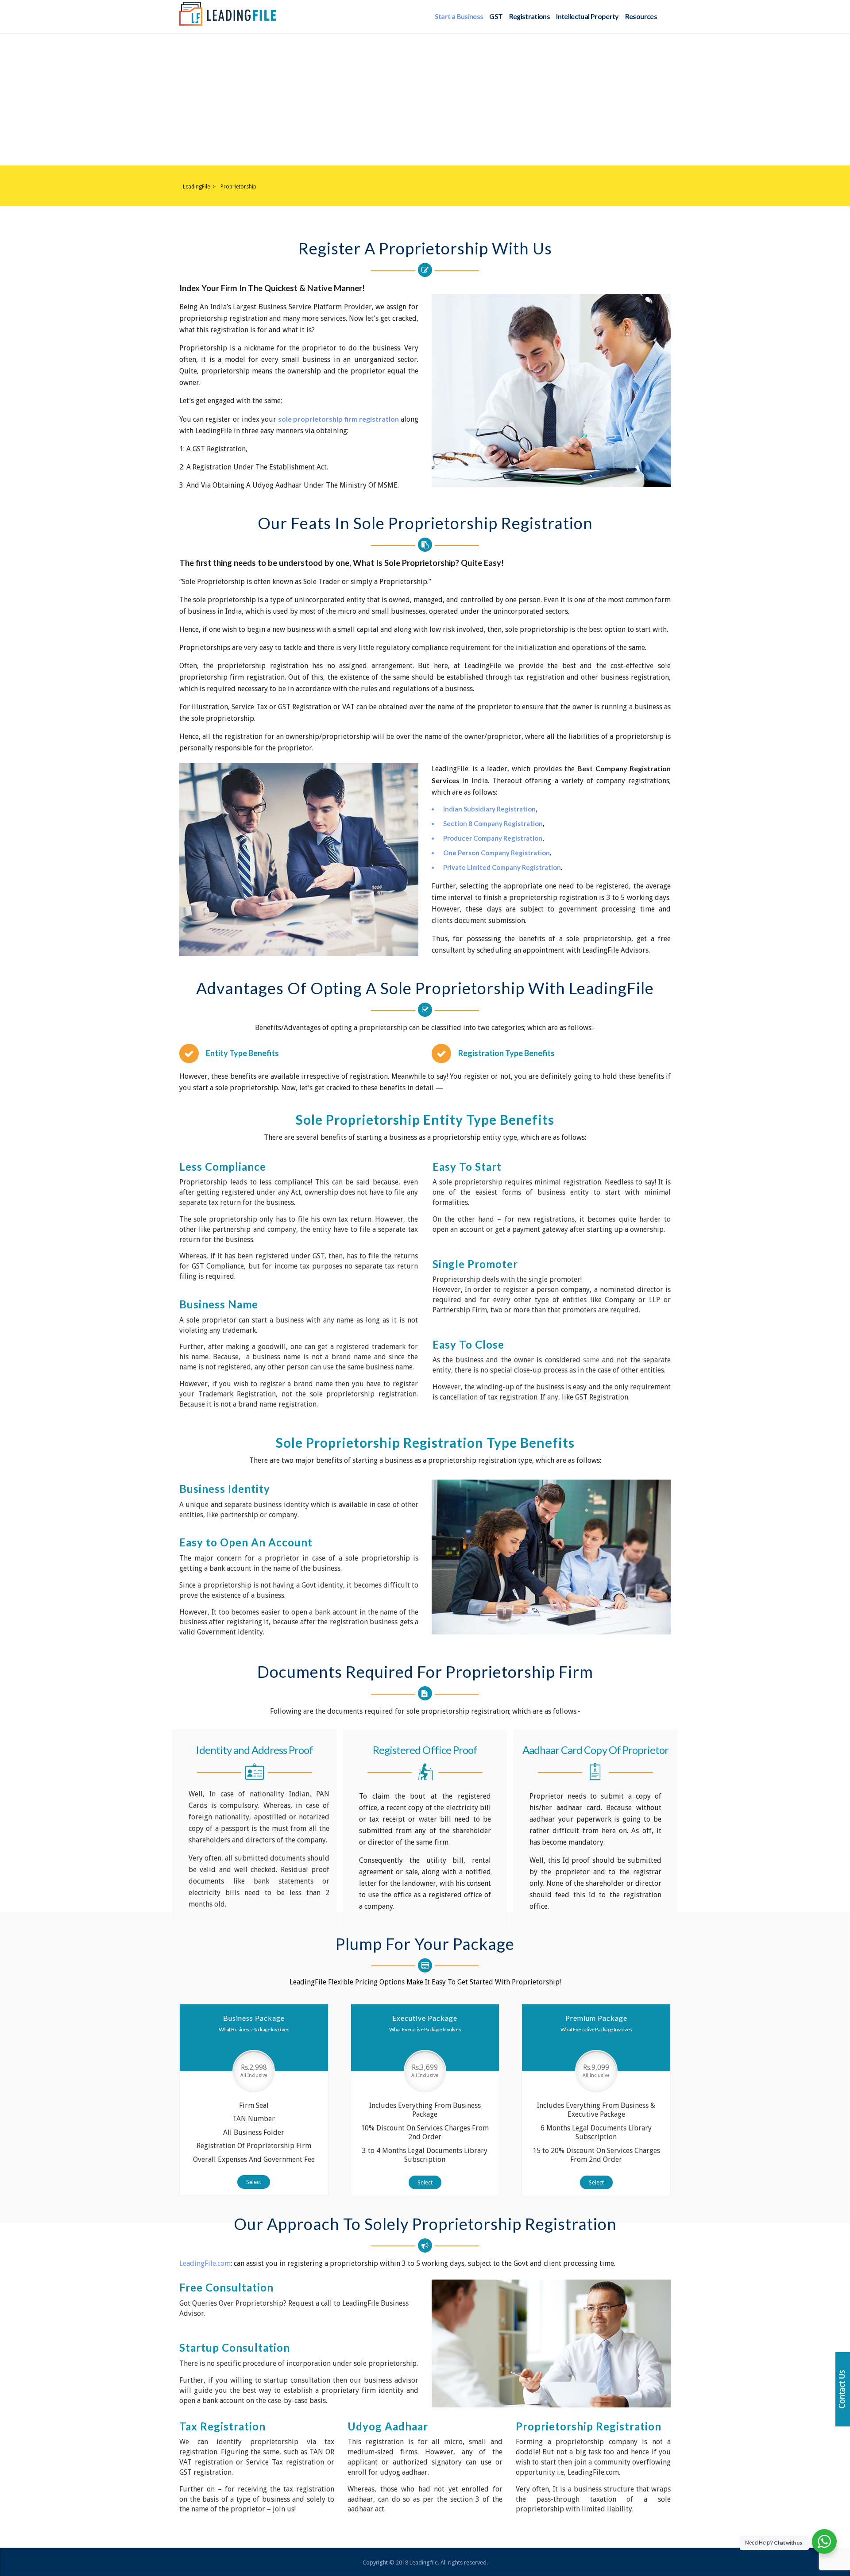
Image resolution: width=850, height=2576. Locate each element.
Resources (641, 16)
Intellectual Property (587, 16)
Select (254, 2182)
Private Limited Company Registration (502, 867)
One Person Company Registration (496, 853)
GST (496, 16)
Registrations (530, 16)
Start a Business (459, 16)
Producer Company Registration (493, 838)
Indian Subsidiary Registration (489, 809)
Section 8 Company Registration (493, 823)
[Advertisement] (425, 99)
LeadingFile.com (205, 2263)
